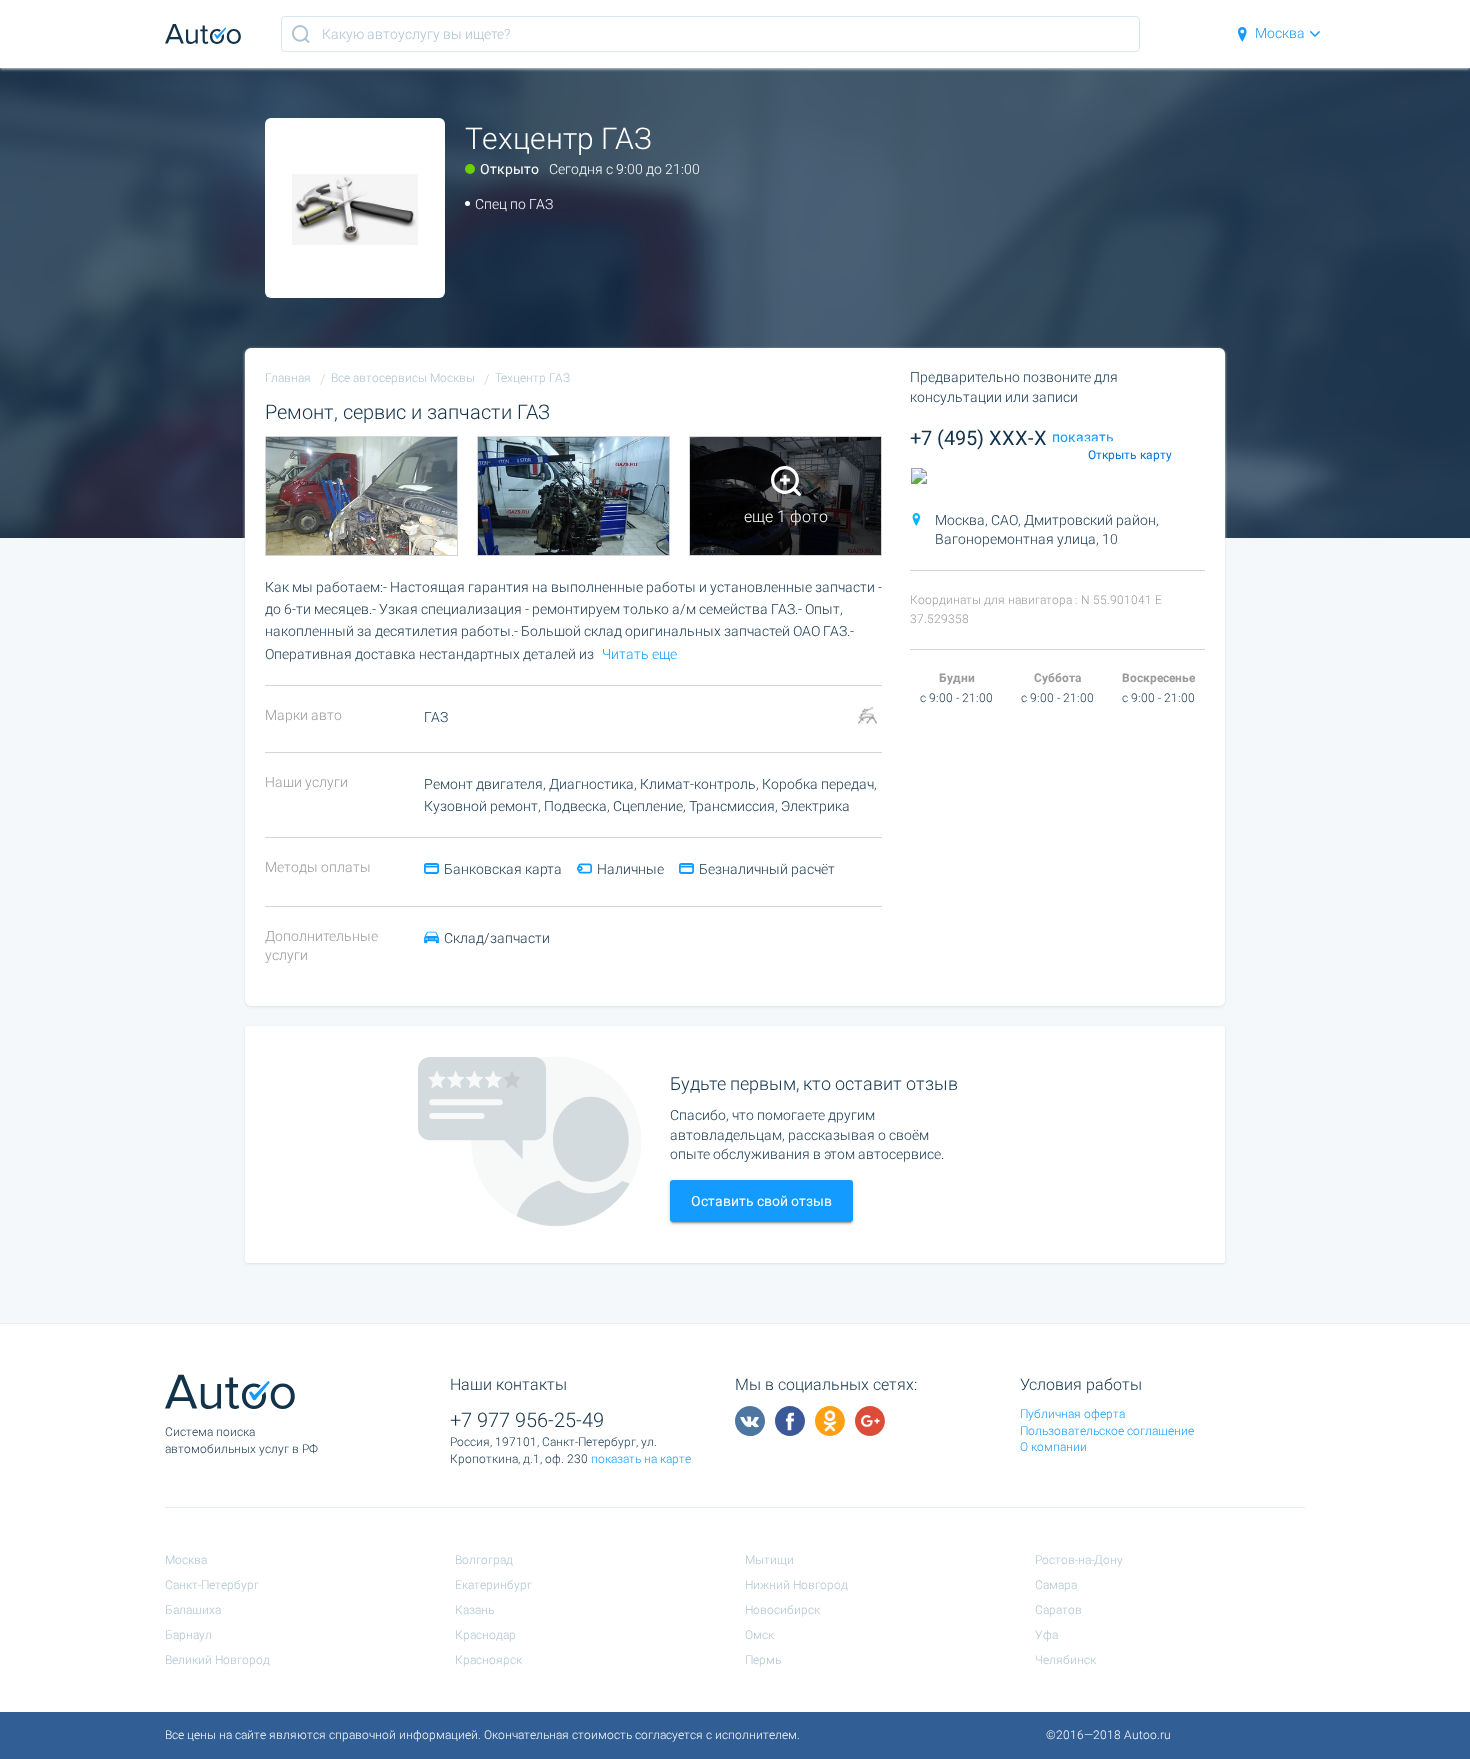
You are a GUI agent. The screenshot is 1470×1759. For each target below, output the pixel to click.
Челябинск (1065, 1660)
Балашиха (193, 1610)
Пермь (763, 1660)
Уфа (1046, 1635)
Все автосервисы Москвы (403, 378)
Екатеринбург (493, 1585)
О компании (1053, 1447)
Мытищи (769, 1560)
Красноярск (488, 1660)
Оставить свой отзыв (761, 1201)
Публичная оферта (1072, 1414)
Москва (1280, 33)
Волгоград (484, 1560)
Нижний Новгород (796, 1585)
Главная (288, 378)
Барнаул (188, 1635)
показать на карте (641, 1459)
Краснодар (485, 1635)
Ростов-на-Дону (1079, 1560)
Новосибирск (782, 1610)
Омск (759, 1635)
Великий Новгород (217, 1660)
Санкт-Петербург (212, 1585)
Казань (474, 1610)
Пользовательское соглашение (1107, 1431)
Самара (1056, 1585)
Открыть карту (1130, 455)
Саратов (1058, 1610)
